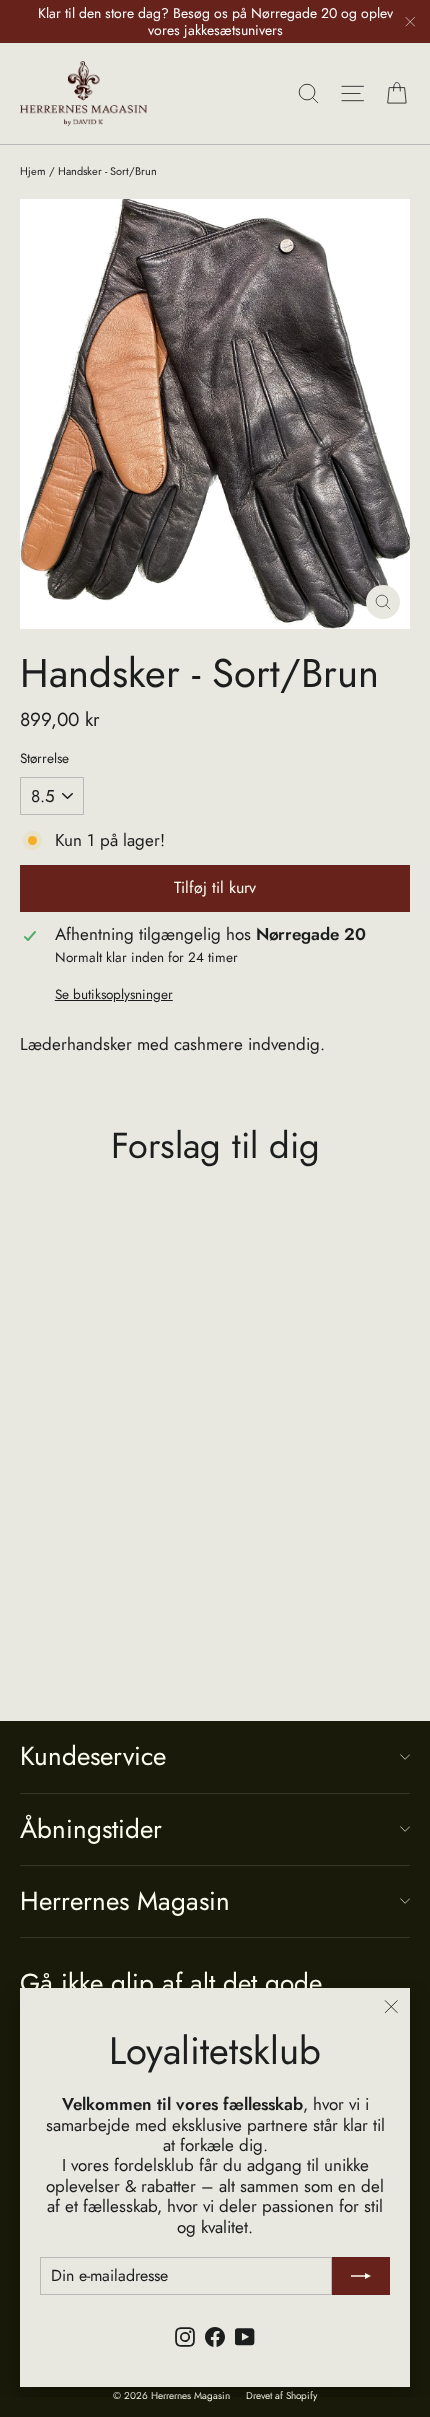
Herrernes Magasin (125, 1901)
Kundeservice (93, 1756)
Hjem (33, 171)
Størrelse (44, 758)
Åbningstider (91, 1829)
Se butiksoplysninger (114, 994)
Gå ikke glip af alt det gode (171, 1981)
